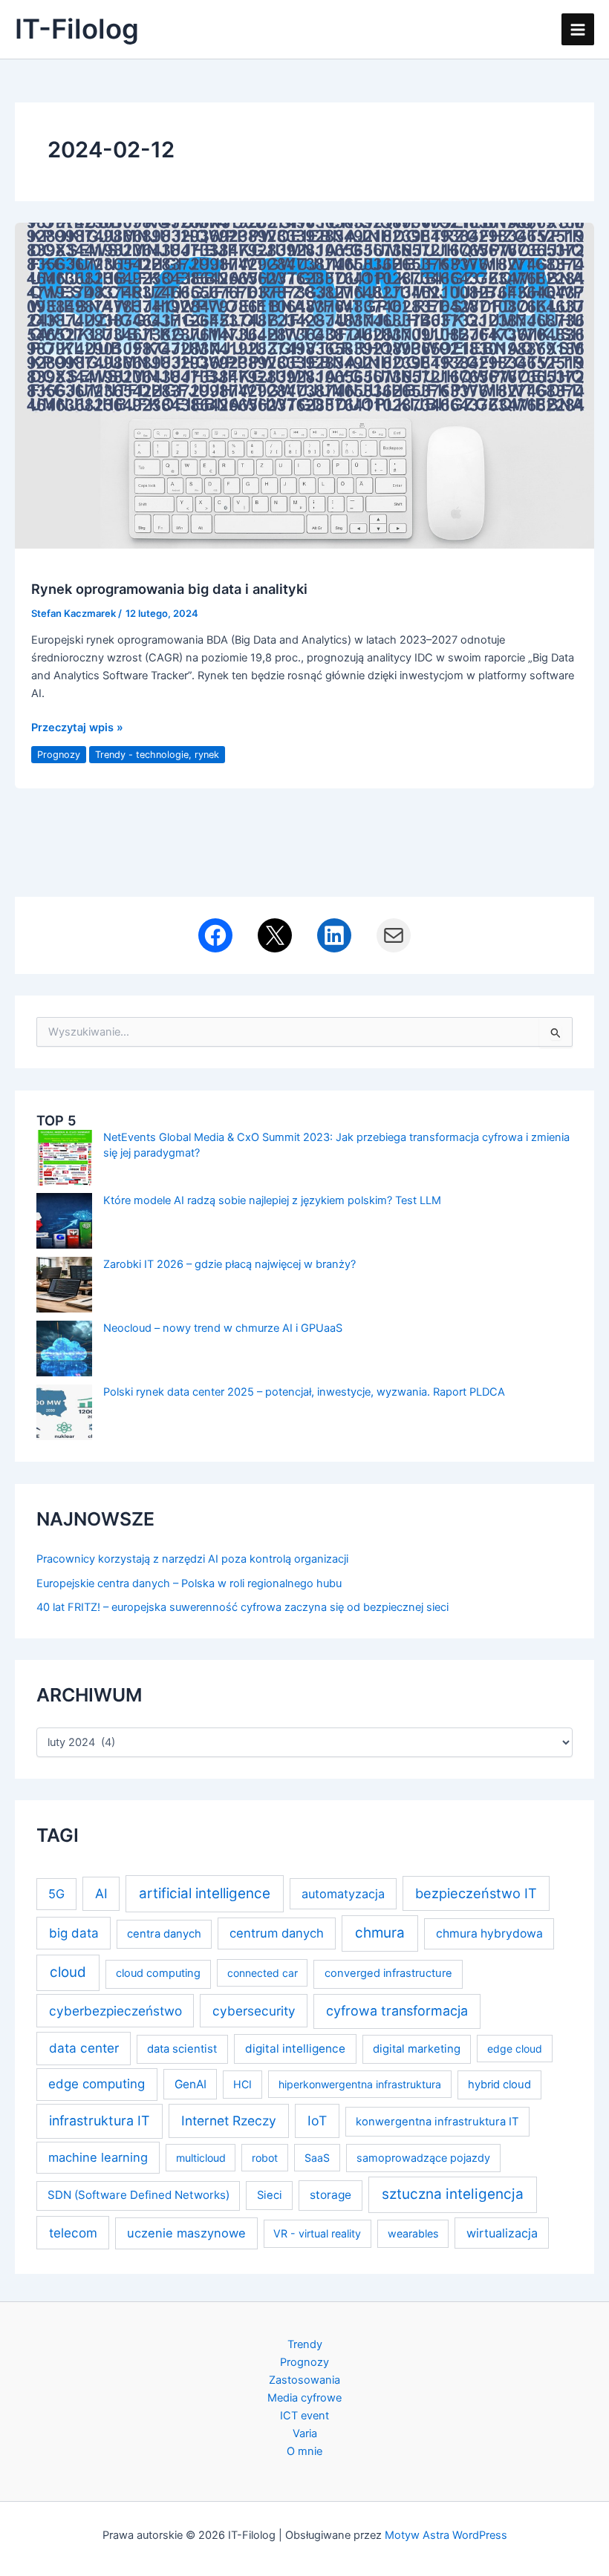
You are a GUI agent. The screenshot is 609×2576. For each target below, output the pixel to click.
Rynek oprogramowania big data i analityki (169, 589)
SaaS (317, 2158)
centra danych (164, 1934)
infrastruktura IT (100, 2121)
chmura (380, 1933)
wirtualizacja (502, 2233)
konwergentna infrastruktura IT (437, 2122)
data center (84, 2048)
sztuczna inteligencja (453, 2194)
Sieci (270, 2195)
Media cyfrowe (304, 2398)
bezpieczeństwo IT (476, 1893)
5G (56, 1894)
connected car (263, 1973)
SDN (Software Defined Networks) (139, 2195)
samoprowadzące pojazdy (423, 2158)
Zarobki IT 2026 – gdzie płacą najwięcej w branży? (229, 1264)
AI (101, 1893)
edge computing (97, 2084)
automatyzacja (343, 1894)
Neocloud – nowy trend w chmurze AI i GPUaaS (223, 1328)
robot (265, 2158)
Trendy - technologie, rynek (157, 755)
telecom (73, 2233)
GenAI (190, 2084)
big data (74, 1933)
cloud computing (158, 1973)
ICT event (304, 2416)
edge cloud (515, 2049)
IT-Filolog (77, 29)
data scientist (182, 2049)
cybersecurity (254, 2011)
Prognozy (59, 755)
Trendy (305, 2344)
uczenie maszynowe (186, 2233)
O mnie (304, 2451)
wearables (413, 2233)
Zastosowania (304, 2380)
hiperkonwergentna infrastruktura (360, 2084)
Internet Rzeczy (229, 2121)
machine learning (98, 2157)
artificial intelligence (205, 1893)
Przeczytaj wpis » (77, 728)
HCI (242, 2084)
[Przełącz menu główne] (578, 30)
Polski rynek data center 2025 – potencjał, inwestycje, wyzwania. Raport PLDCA (304, 1392)
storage (330, 2195)
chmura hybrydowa (489, 1933)
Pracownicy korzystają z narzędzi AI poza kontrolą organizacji (192, 1559)
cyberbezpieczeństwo (115, 2011)
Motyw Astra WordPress (446, 2535)
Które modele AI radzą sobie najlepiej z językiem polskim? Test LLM (272, 1200)
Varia (305, 2433)
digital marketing (417, 2049)
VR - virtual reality (317, 2233)
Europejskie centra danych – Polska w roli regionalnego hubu (189, 1583)
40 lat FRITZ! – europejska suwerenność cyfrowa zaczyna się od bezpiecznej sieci (242, 1607)
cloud (68, 1972)
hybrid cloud (499, 2085)
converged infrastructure (388, 1973)
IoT (317, 2121)
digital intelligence (295, 2049)
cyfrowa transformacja (397, 2011)
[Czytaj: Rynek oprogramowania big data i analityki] (304, 385)
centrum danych (277, 1933)
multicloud (201, 2158)
